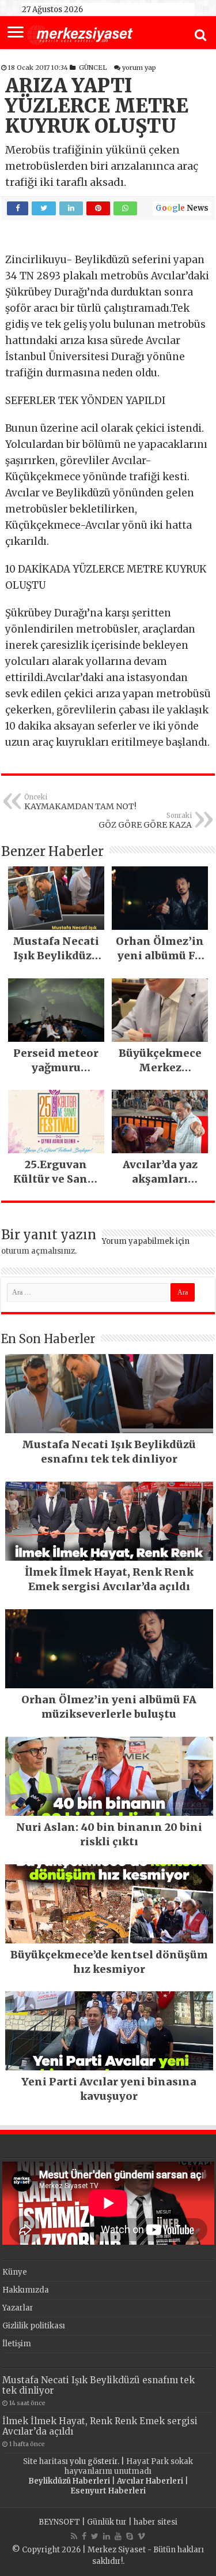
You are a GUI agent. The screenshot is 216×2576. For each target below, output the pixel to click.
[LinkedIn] (107, 2536)
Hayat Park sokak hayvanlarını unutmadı (129, 2466)
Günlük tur (107, 2522)
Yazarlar (18, 2308)
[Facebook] (84, 2536)
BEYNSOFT (59, 2522)
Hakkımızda (26, 2290)
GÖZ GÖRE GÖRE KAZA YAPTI (145, 821)
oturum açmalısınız (38, 1251)
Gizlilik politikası (34, 2326)
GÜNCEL (93, 68)
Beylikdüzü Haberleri (69, 2481)
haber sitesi (156, 2522)
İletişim (17, 2344)
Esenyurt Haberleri (108, 2491)
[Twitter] (95, 2536)
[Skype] (130, 2536)
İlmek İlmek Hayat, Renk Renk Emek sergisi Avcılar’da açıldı (100, 2426)
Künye (15, 2272)
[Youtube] (118, 2536)
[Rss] (74, 2536)
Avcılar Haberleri (150, 2481)
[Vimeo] (141, 2536)
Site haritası (46, 2461)
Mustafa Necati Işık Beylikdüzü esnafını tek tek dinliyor (98, 2385)
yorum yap (139, 68)
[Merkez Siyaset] (80, 33)
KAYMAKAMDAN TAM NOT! (80, 802)
